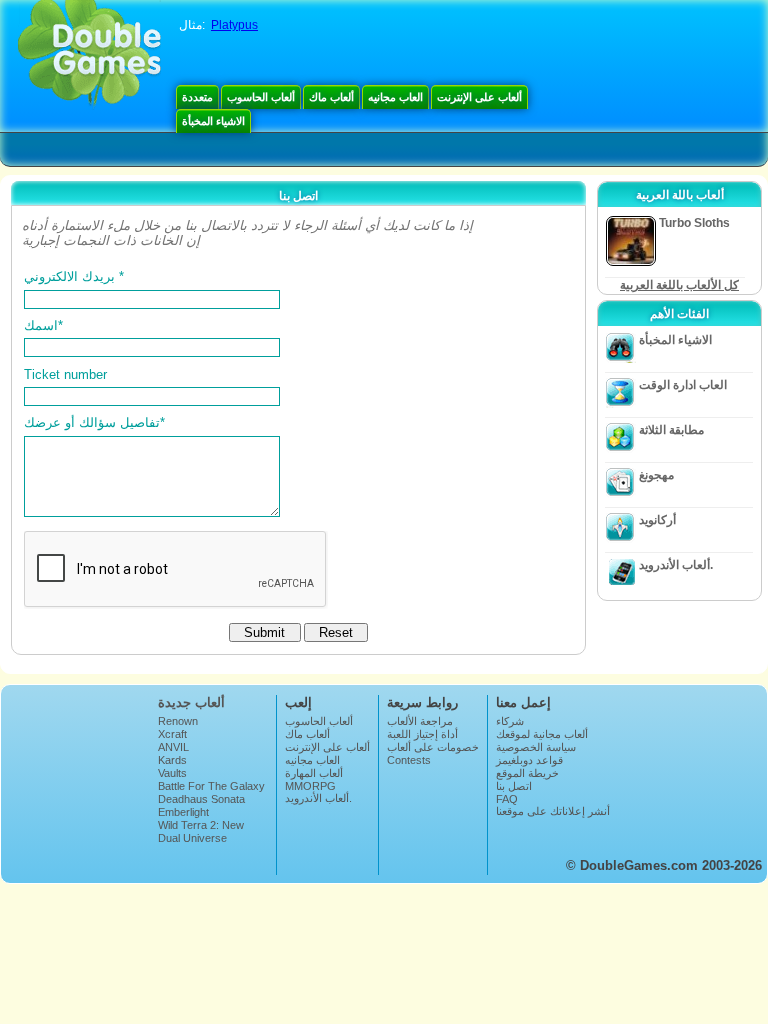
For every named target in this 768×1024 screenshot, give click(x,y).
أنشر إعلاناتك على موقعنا (553, 811)
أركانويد (657, 520)
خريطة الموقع (527, 773)
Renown (178, 721)
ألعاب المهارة (314, 773)
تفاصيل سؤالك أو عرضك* (94, 422)
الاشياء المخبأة (213, 121)
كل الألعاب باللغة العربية (679, 285)
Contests (409, 760)
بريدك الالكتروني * (74, 276)
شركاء (510, 721)
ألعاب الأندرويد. (676, 565)
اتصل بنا (514, 786)
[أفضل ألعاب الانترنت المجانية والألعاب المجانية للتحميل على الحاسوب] (89, 55)
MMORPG (310, 786)
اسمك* (43, 325)
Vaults (172, 773)
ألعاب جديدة (191, 702)
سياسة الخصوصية (536, 747)
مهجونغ (656, 475)
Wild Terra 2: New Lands (201, 831)
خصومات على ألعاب (433, 747)
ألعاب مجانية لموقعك (542, 734)
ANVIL (173, 747)
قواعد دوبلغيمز (529, 760)
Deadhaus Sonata (201, 799)
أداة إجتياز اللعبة (422, 734)
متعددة (197, 97)
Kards (172, 760)
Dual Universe (192, 838)
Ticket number (65, 374)
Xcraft (172, 734)
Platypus (234, 25)
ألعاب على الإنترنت (479, 97)
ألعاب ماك (331, 97)
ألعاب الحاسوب (261, 97)
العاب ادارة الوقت (683, 385)
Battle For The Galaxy (211, 786)
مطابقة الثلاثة (671, 430)
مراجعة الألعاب (420, 721)
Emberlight (183, 812)
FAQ (507, 799)
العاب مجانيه (395, 97)
